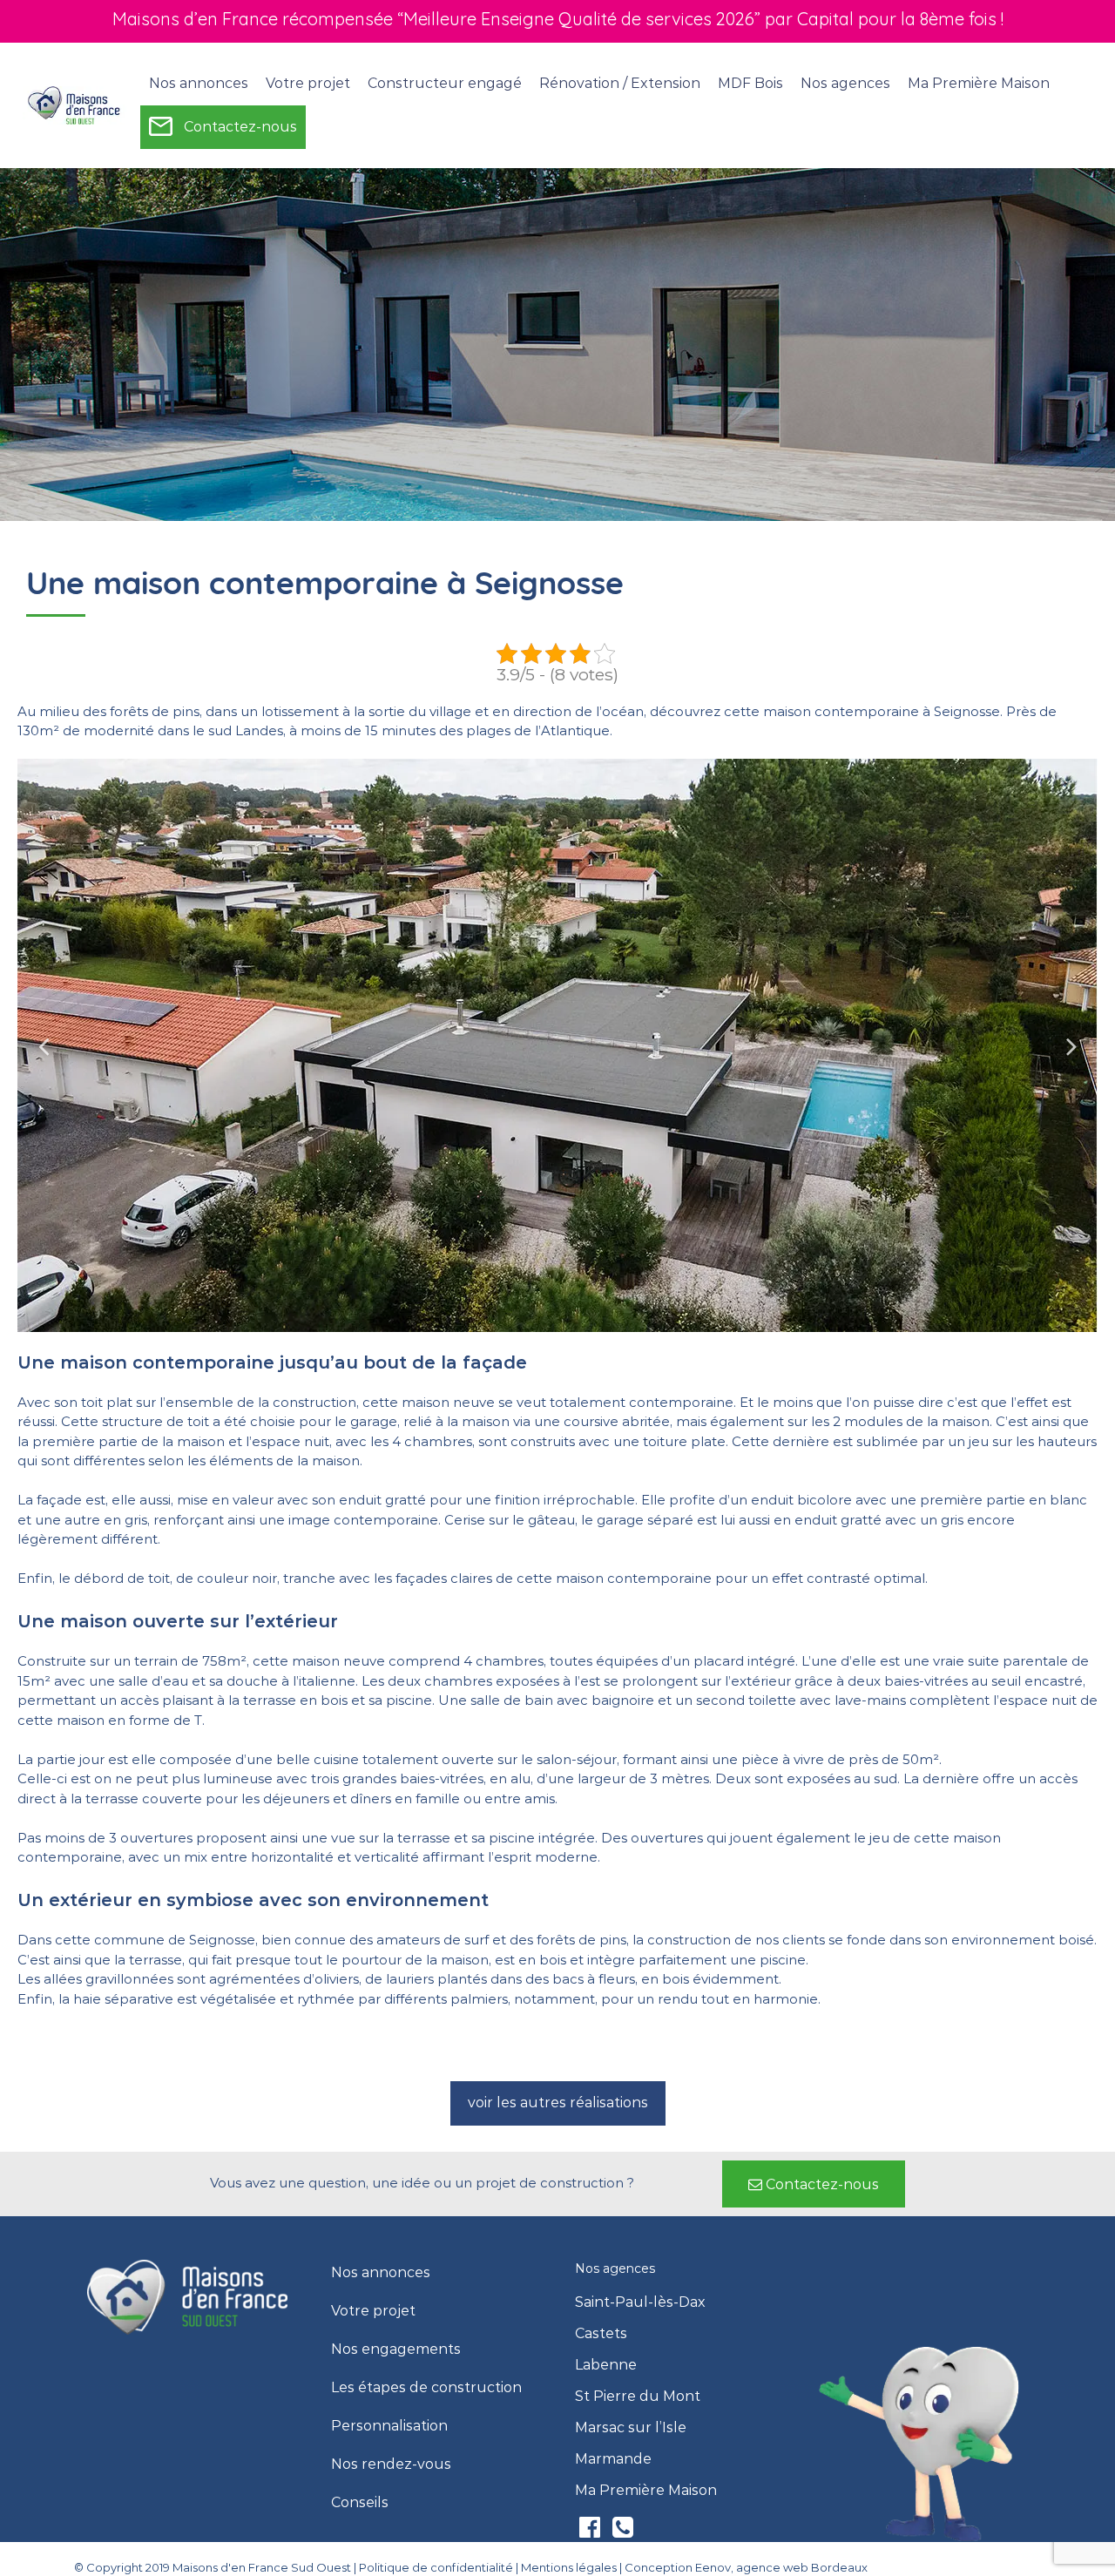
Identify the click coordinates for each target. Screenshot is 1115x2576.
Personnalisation (389, 2426)
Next (1071, 1045)
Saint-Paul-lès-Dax (640, 2302)
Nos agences (845, 83)
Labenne (606, 2365)
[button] (558, 2103)
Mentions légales (569, 2567)
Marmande (613, 2459)
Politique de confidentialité (436, 2567)
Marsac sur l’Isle (631, 2428)
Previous (44, 1045)
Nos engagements (396, 2350)
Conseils (360, 2503)
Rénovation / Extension (620, 83)
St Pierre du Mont (638, 2397)
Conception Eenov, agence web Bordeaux (746, 2567)
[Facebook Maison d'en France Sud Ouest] (591, 2531)
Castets (601, 2334)
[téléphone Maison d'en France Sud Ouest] (623, 2531)
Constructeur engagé (445, 83)
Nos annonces (199, 83)
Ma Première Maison (979, 83)
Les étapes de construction (426, 2388)
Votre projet (373, 2311)
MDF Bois (750, 83)
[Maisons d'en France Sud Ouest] (75, 105)
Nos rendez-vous (391, 2464)
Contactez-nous (240, 127)
